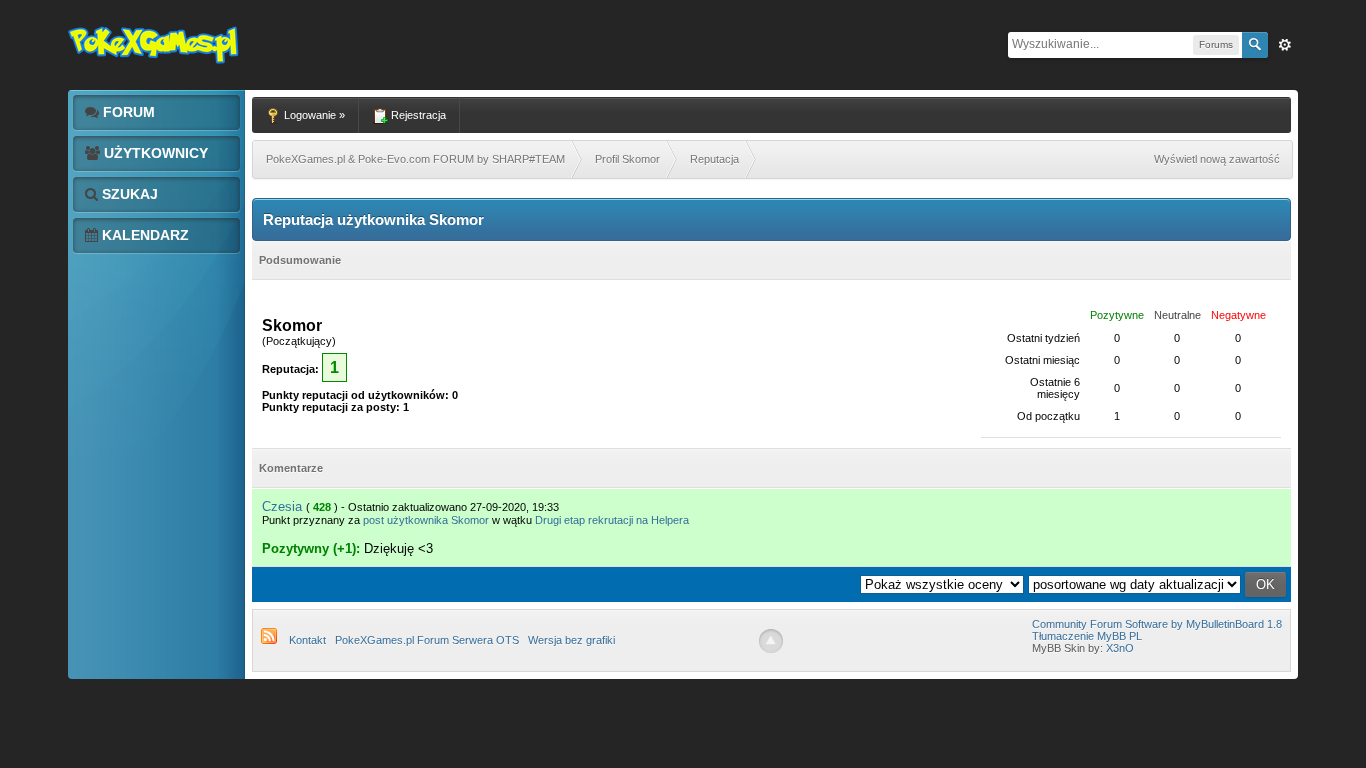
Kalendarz (143, 235)
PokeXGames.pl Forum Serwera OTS (427, 640)
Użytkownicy (154, 153)
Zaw (1285, 45)
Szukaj (128, 194)
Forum (127, 112)
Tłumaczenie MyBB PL (1087, 636)
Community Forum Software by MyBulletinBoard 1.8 (1157, 624)
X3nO (1120, 648)
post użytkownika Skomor (426, 520)
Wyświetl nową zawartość (1217, 159)
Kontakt (307, 640)
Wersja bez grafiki (571, 640)
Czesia (282, 506)
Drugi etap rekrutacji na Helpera (612, 520)
